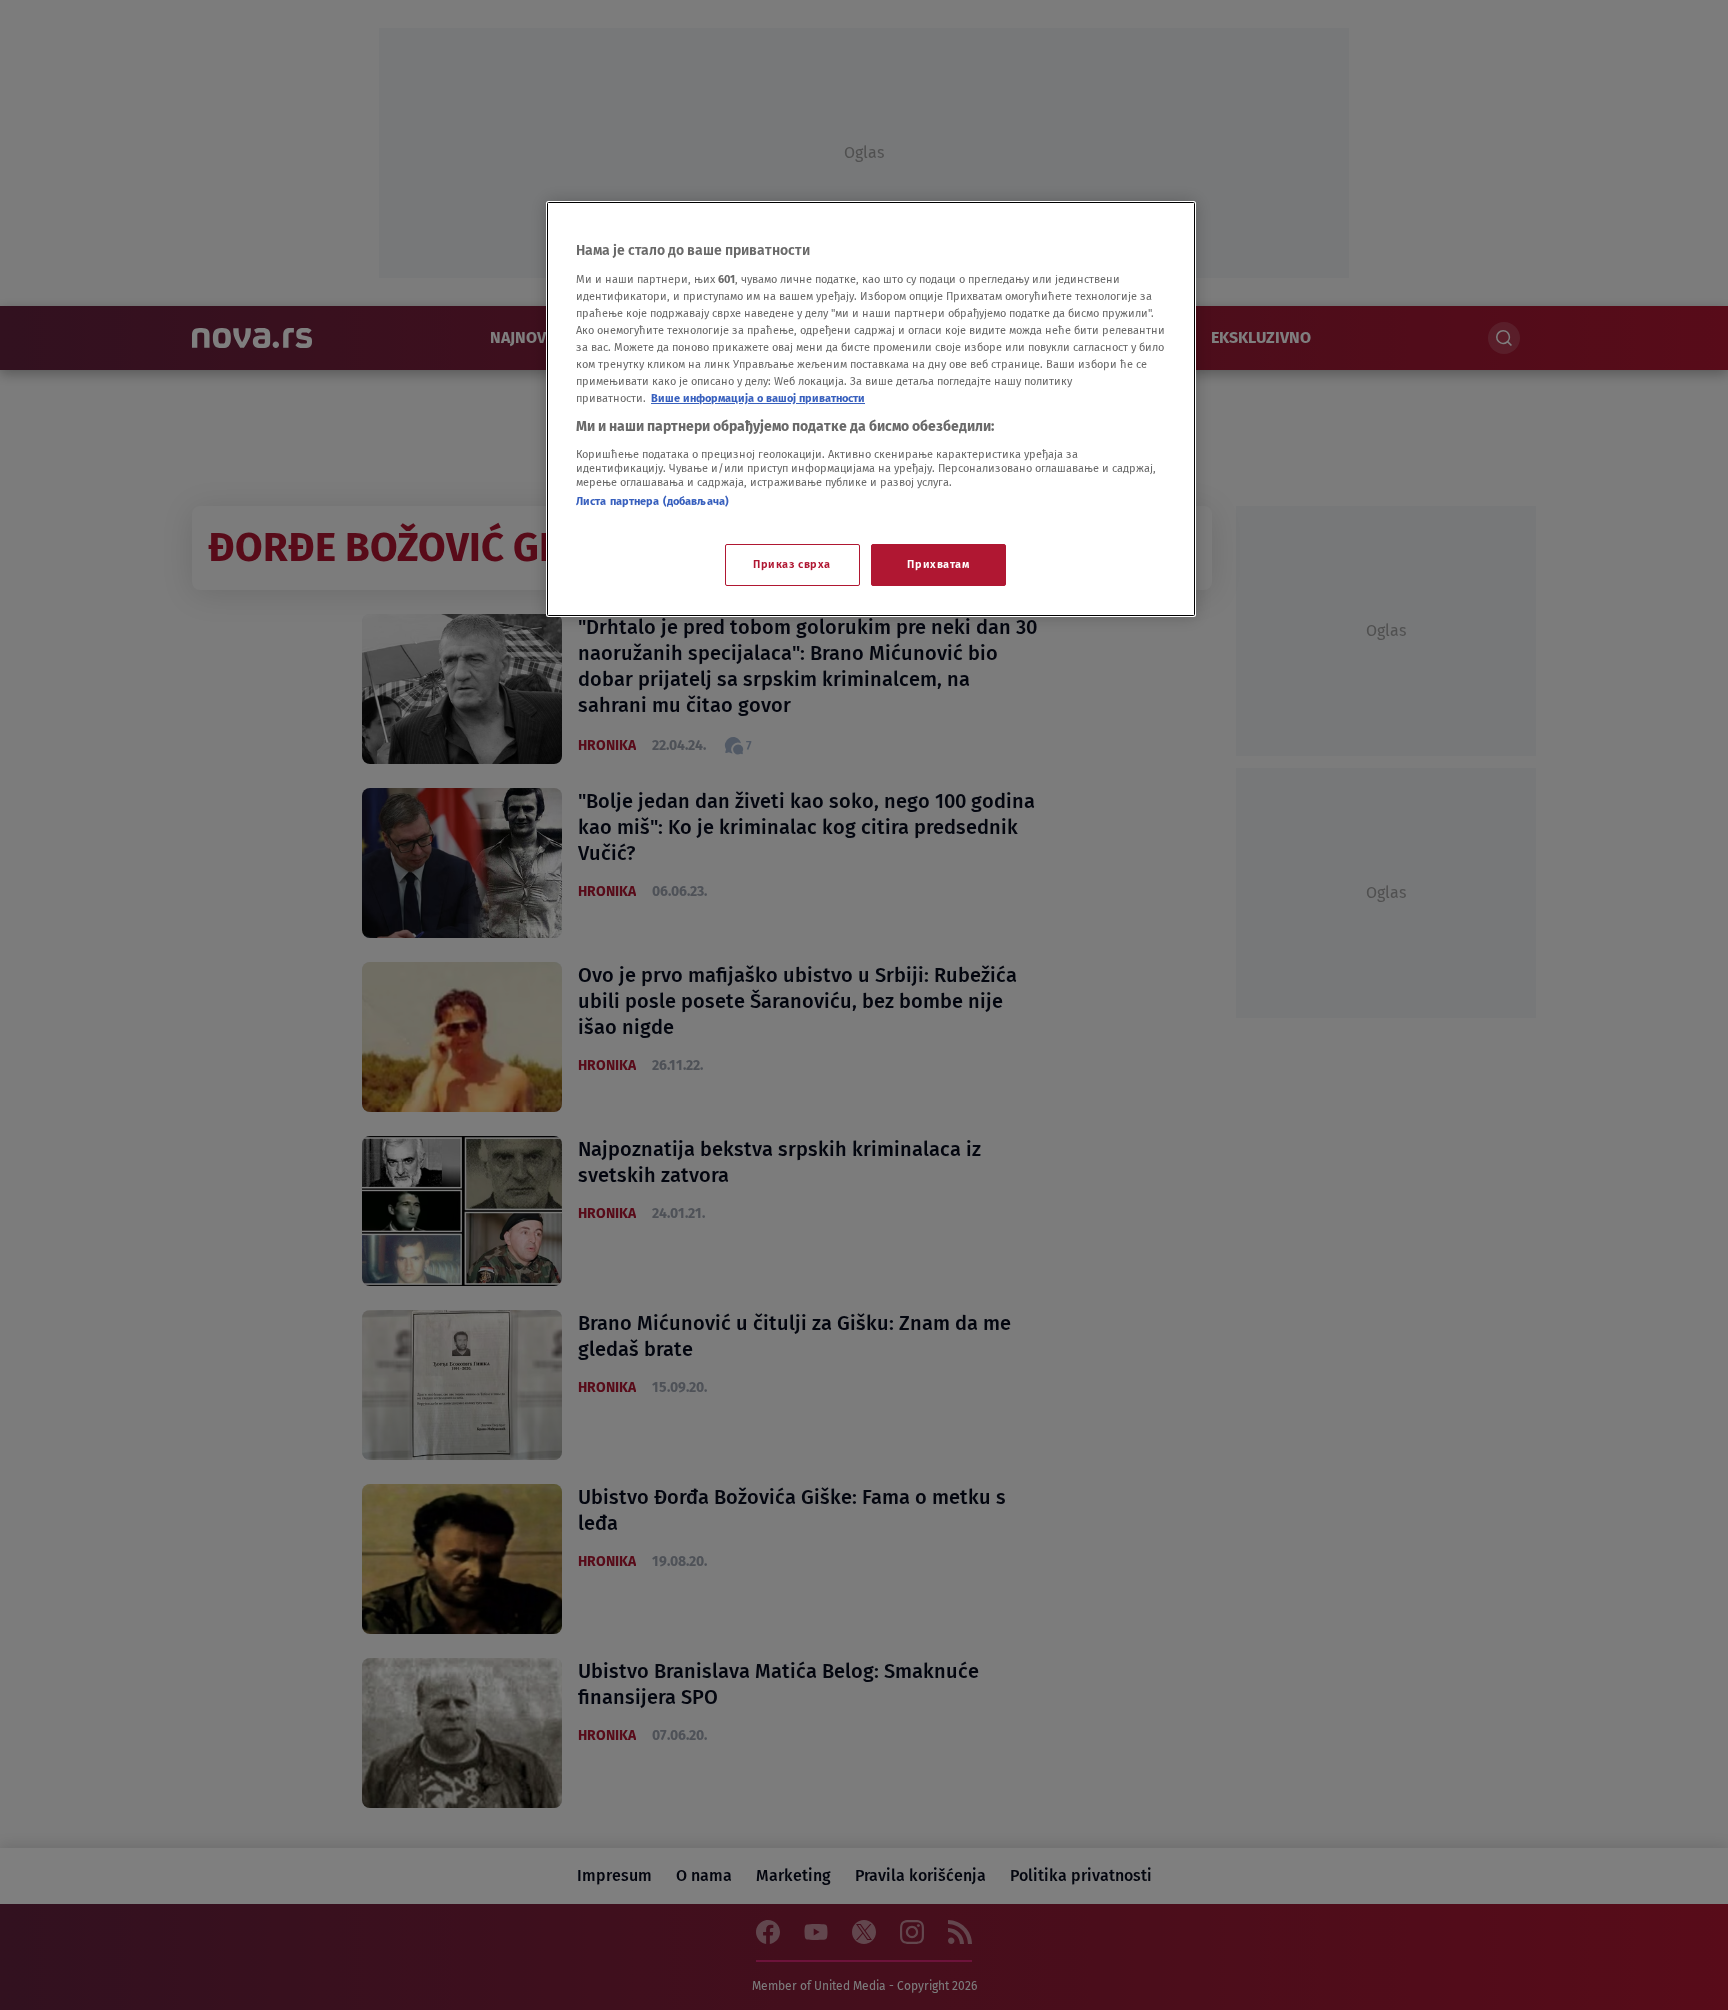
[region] (871, 409)
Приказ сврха (792, 564)
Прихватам (938, 564)
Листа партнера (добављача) (652, 501)
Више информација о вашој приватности (758, 398)
